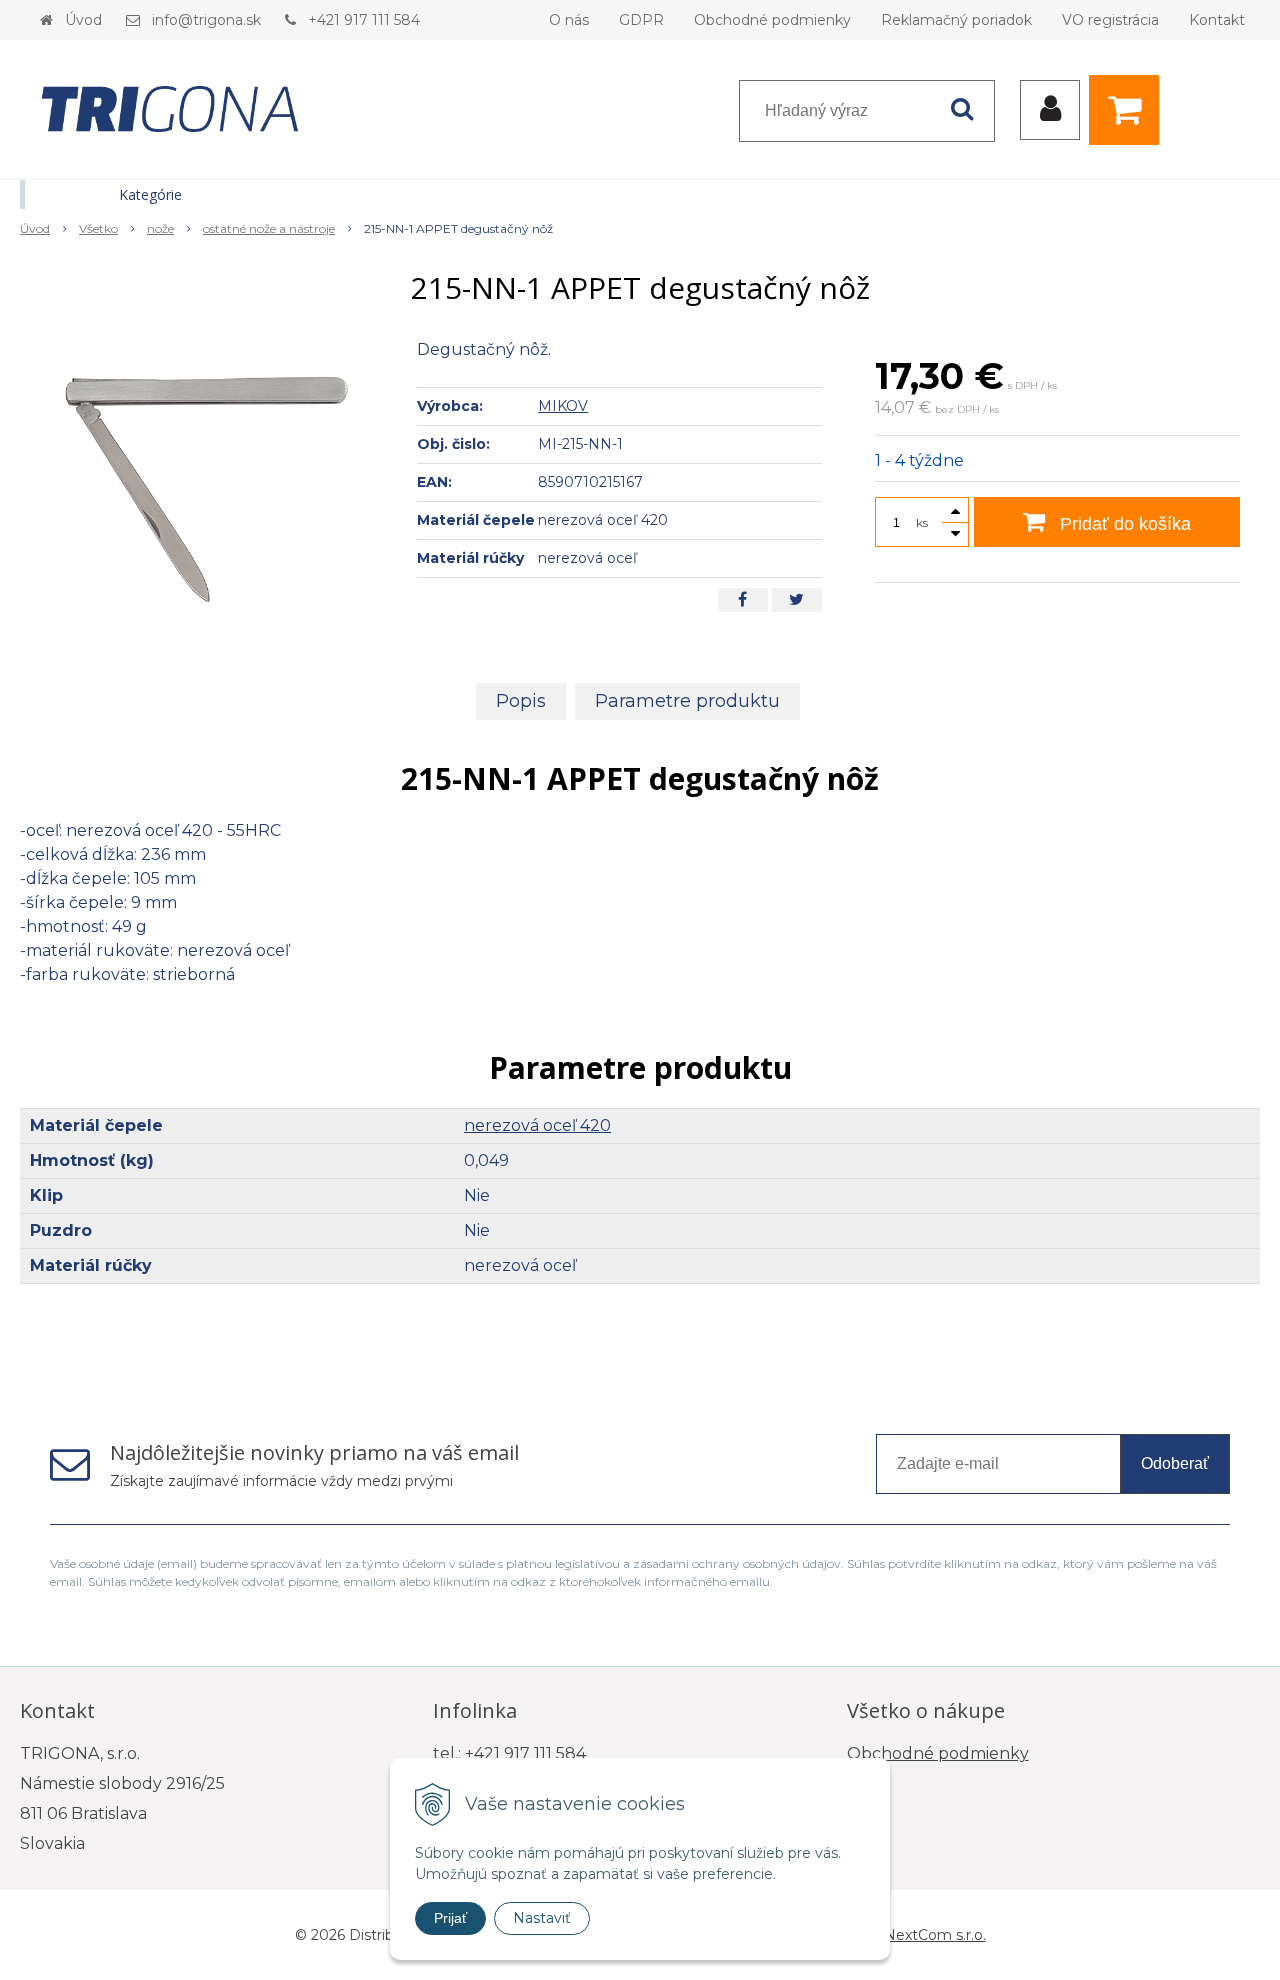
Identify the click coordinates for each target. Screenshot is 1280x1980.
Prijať (450, 1918)
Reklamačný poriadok (956, 20)
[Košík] (1129, 110)
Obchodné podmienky (772, 20)
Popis (521, 701)
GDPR (641, 20)
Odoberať (1175, 1463)
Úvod (83, 20)
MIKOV (563, 406)
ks (922, 522)
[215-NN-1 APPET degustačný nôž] (206, 488)
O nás (569, 20)
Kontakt (1217, 20)
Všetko (98, 228)
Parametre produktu (687, 701)
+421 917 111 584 (364, 20)
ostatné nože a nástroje (269, 228)
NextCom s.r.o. (935, 1935)
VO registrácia (1110, 20)
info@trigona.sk (206, 20)
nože (160, 228)
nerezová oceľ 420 (537, 1125)
